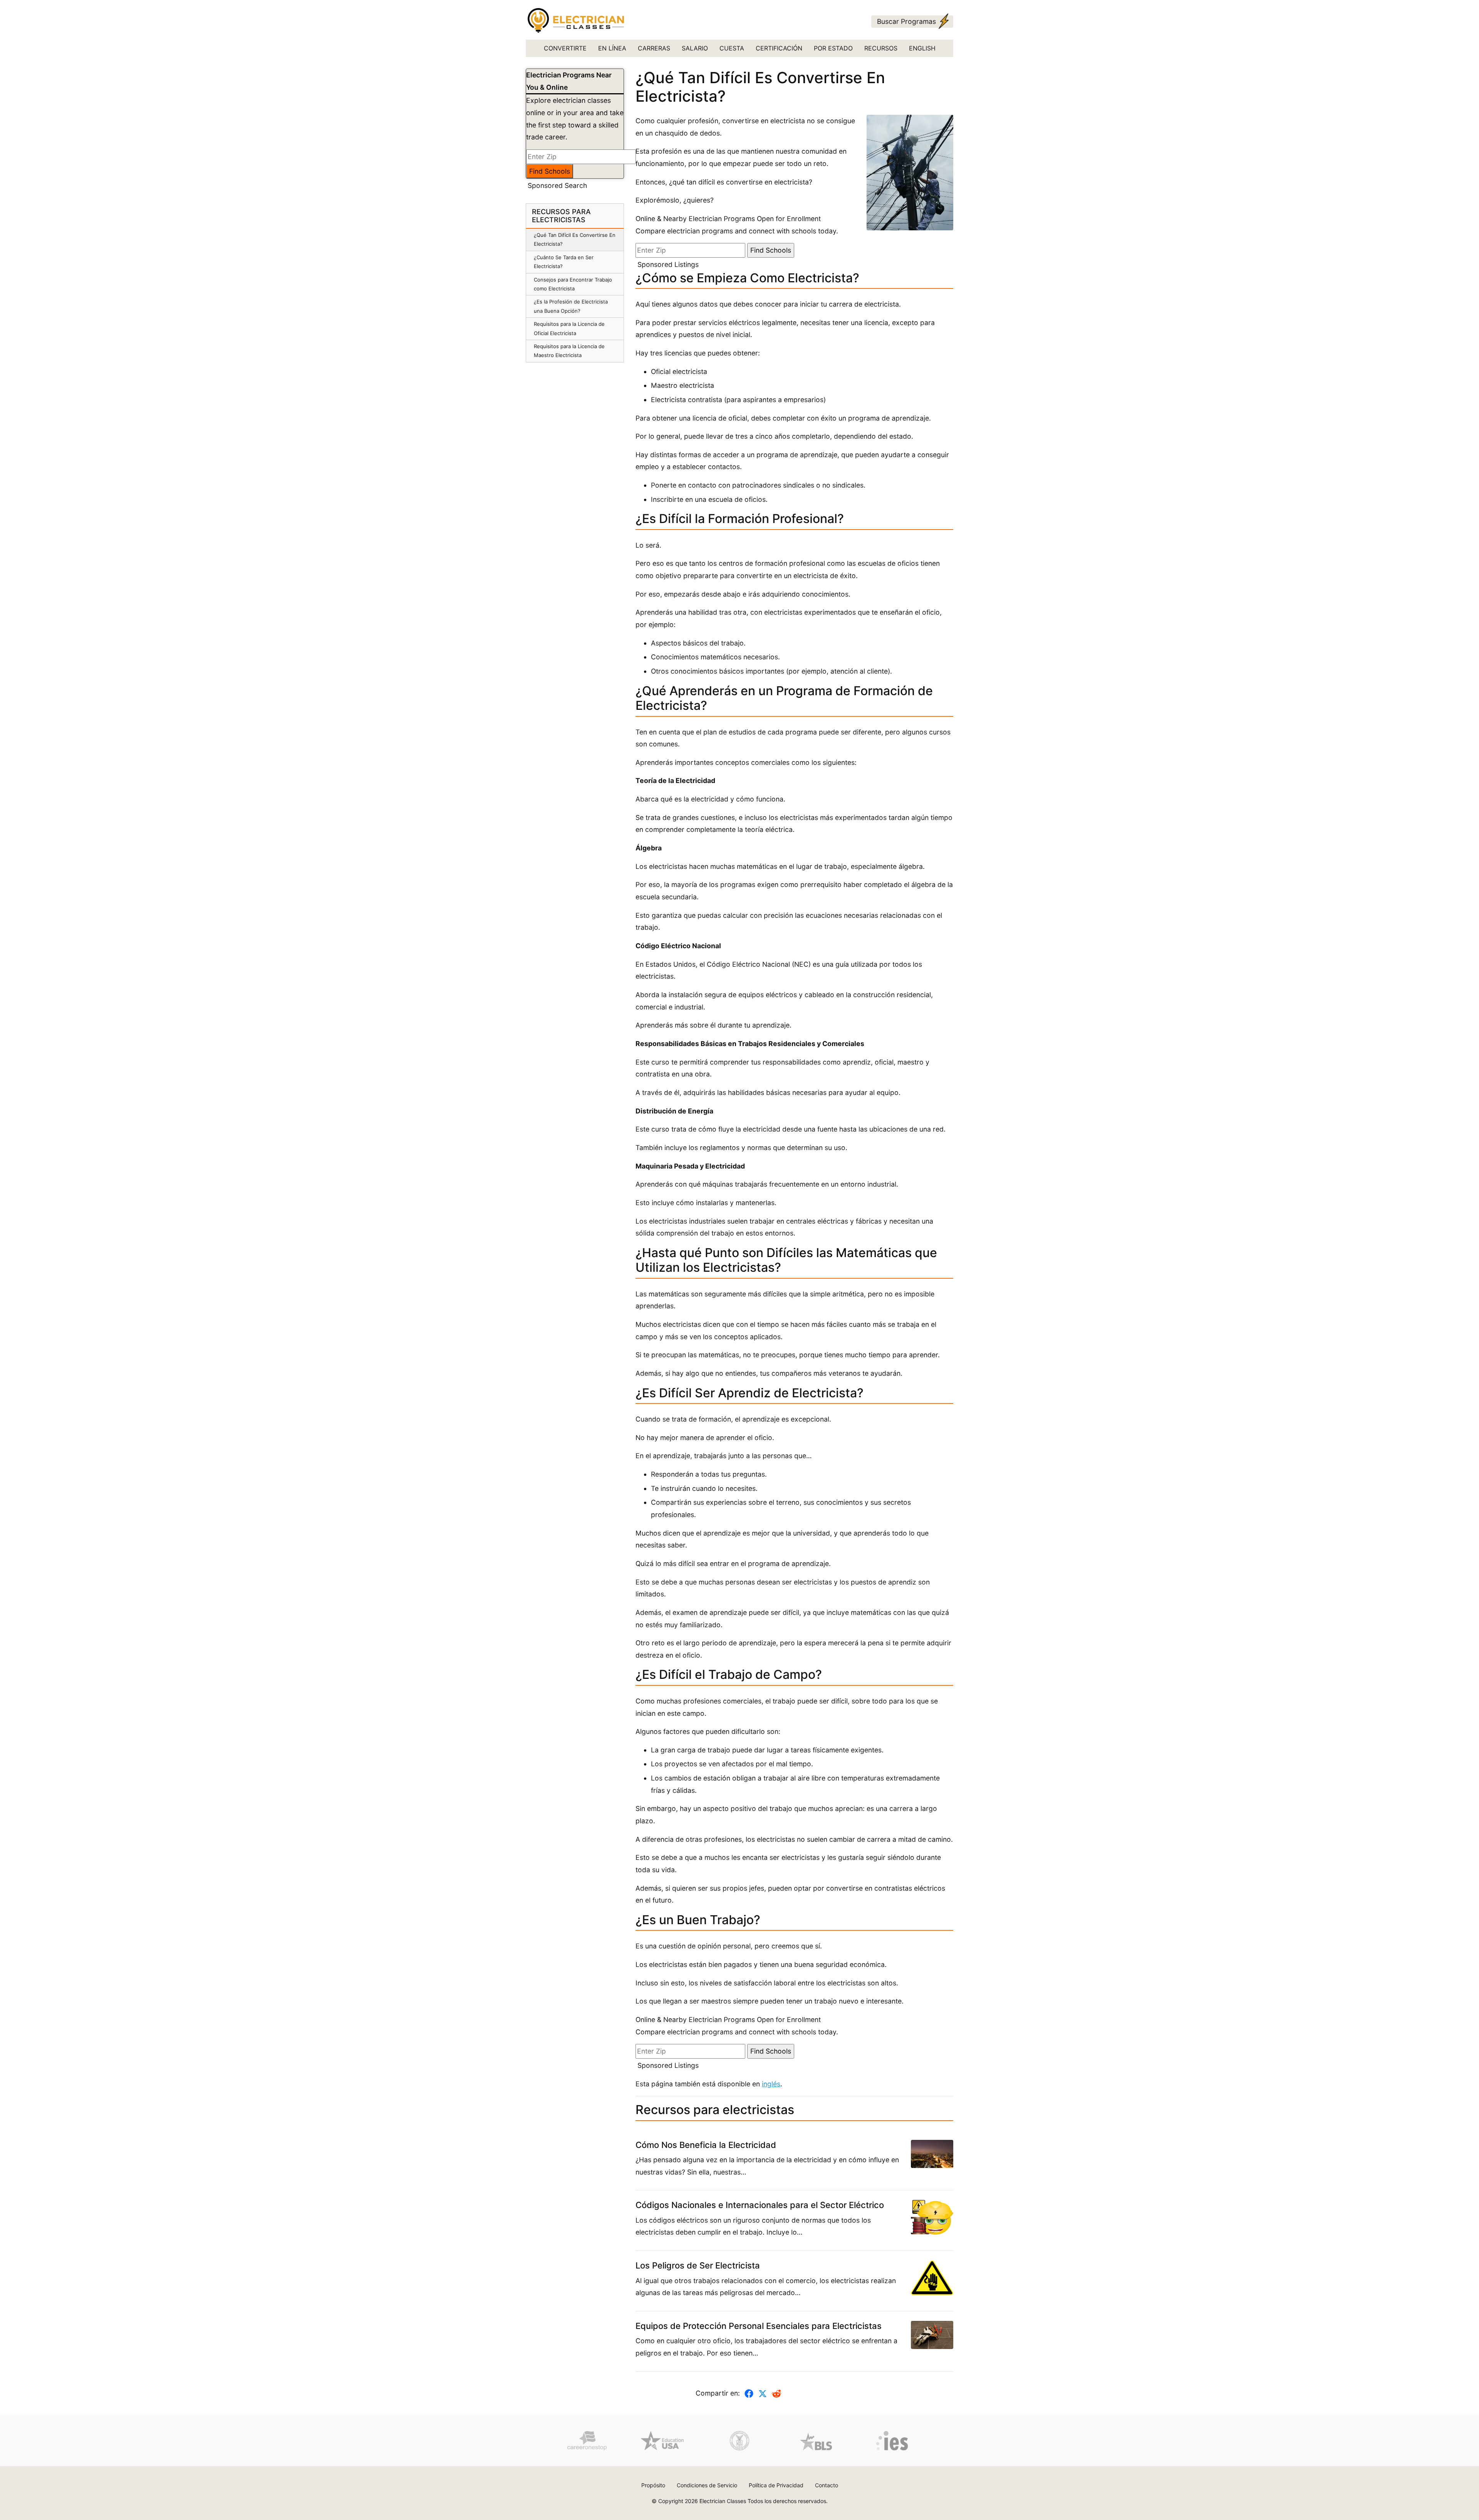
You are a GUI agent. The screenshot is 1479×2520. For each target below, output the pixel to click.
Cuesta (732, 48)
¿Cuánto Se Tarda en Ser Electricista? (564, 262)
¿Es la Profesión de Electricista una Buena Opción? (571, 306)
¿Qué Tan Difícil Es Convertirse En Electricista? (575, 239)
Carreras (654, 48)
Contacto (827, 2485)
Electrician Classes (723, 2501)
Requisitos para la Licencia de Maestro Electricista (569, 351)
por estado (833, 48)
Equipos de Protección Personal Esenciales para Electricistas (759, 2326)
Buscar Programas (906, 21)
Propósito (653, 2485)
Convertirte (565, 48)
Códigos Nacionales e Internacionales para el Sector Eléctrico (760, 2205)
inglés (771, 2084)
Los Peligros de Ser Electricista (698, 2265)
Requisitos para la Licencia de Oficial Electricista (569, 328)
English (922, 48)
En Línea (612, 48)
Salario (695, 48)
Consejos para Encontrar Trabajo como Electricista (573, 284)
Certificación (779, 48)
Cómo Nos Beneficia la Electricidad (706, 2145)
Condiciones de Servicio (707, 2485)
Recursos (881, 48)
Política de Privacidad (776, 2485)
